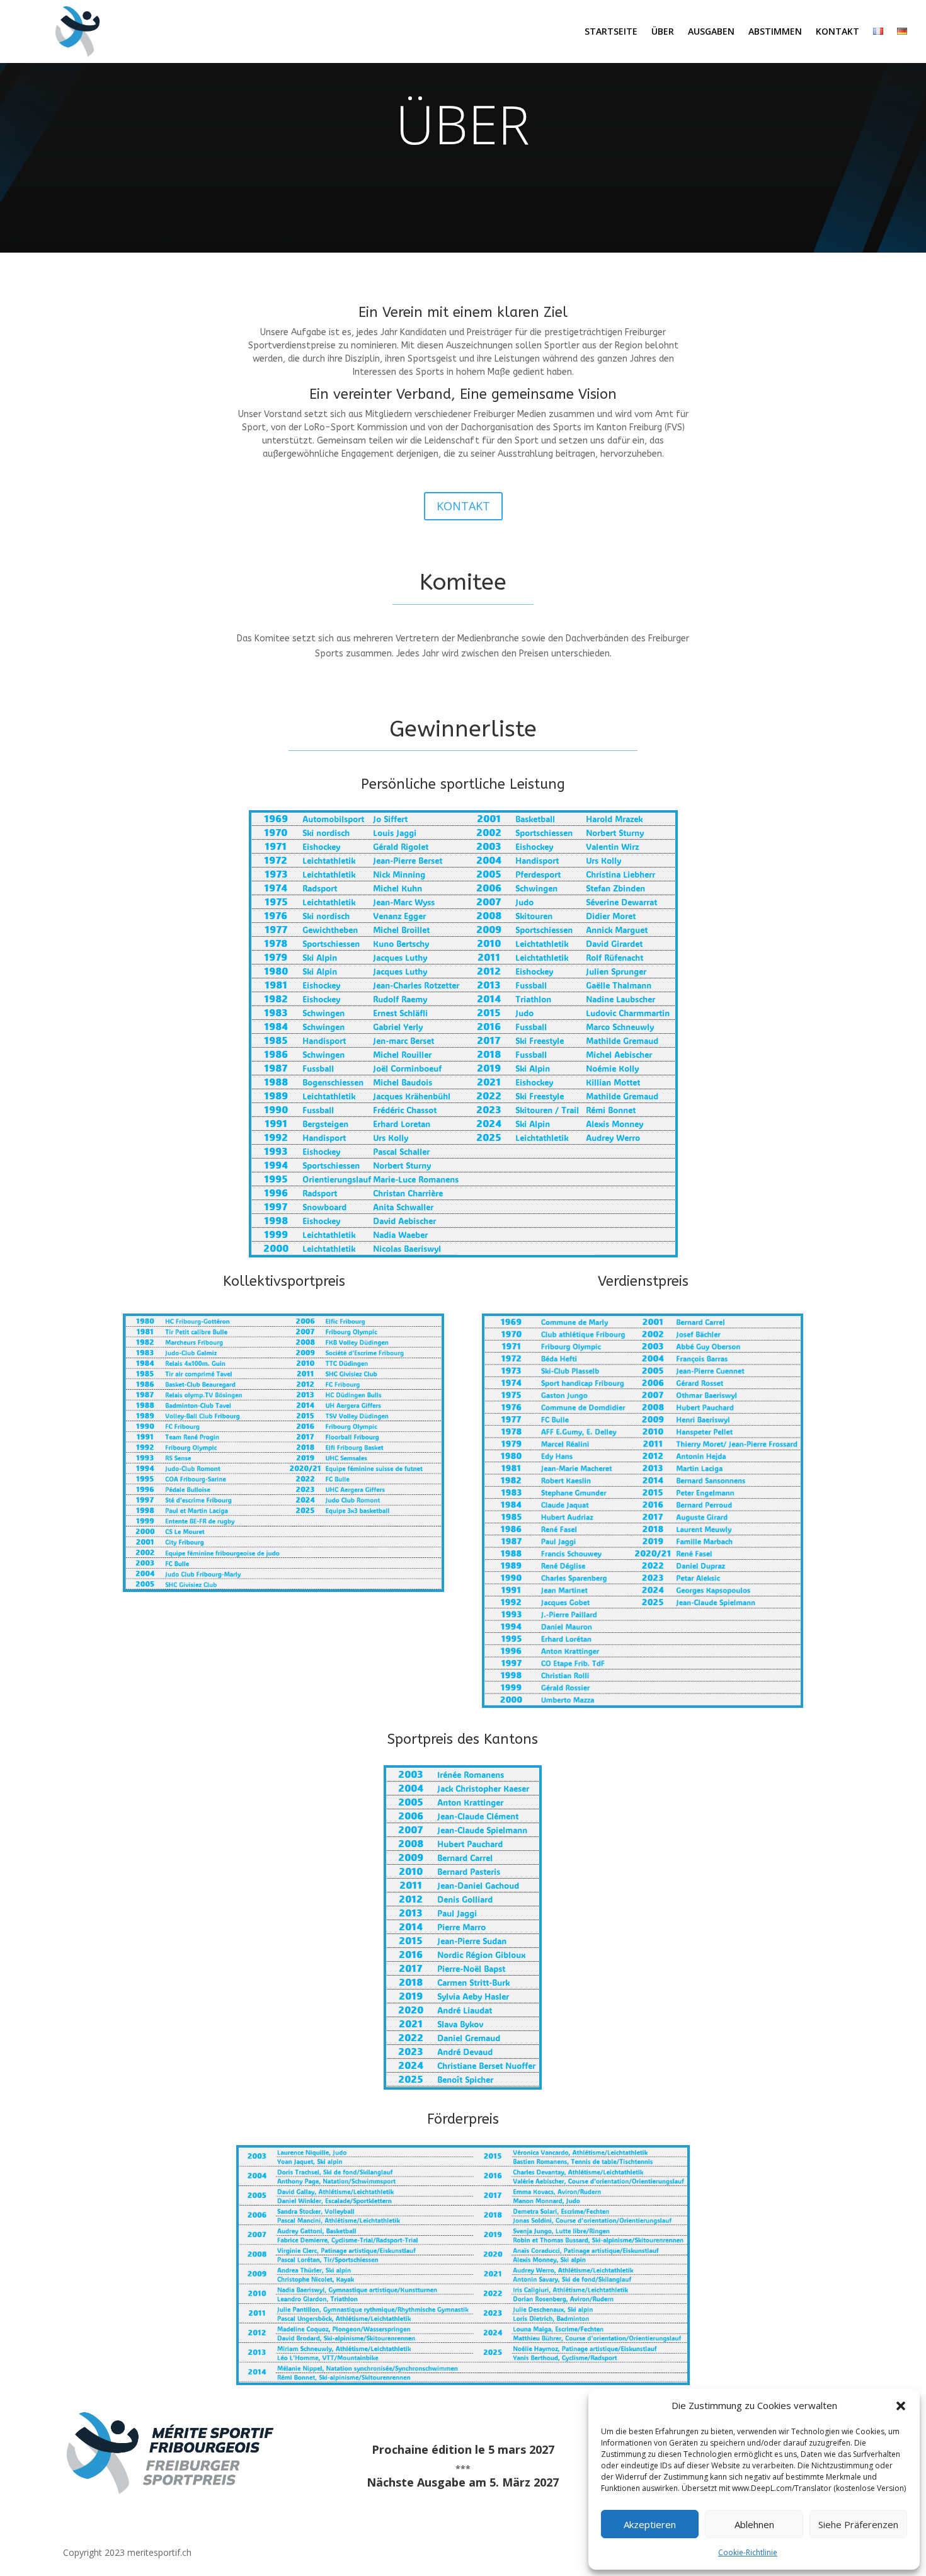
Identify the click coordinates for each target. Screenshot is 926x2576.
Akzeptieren (650, 2524)
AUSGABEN (711, 32)
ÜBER (663, 32)
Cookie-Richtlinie (748, 2552)
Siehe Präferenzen (858, 2524)
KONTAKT (837, 32)
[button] (901, 2406)
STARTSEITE (611, 32)
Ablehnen (754, 2524)
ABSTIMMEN (775, 32)
